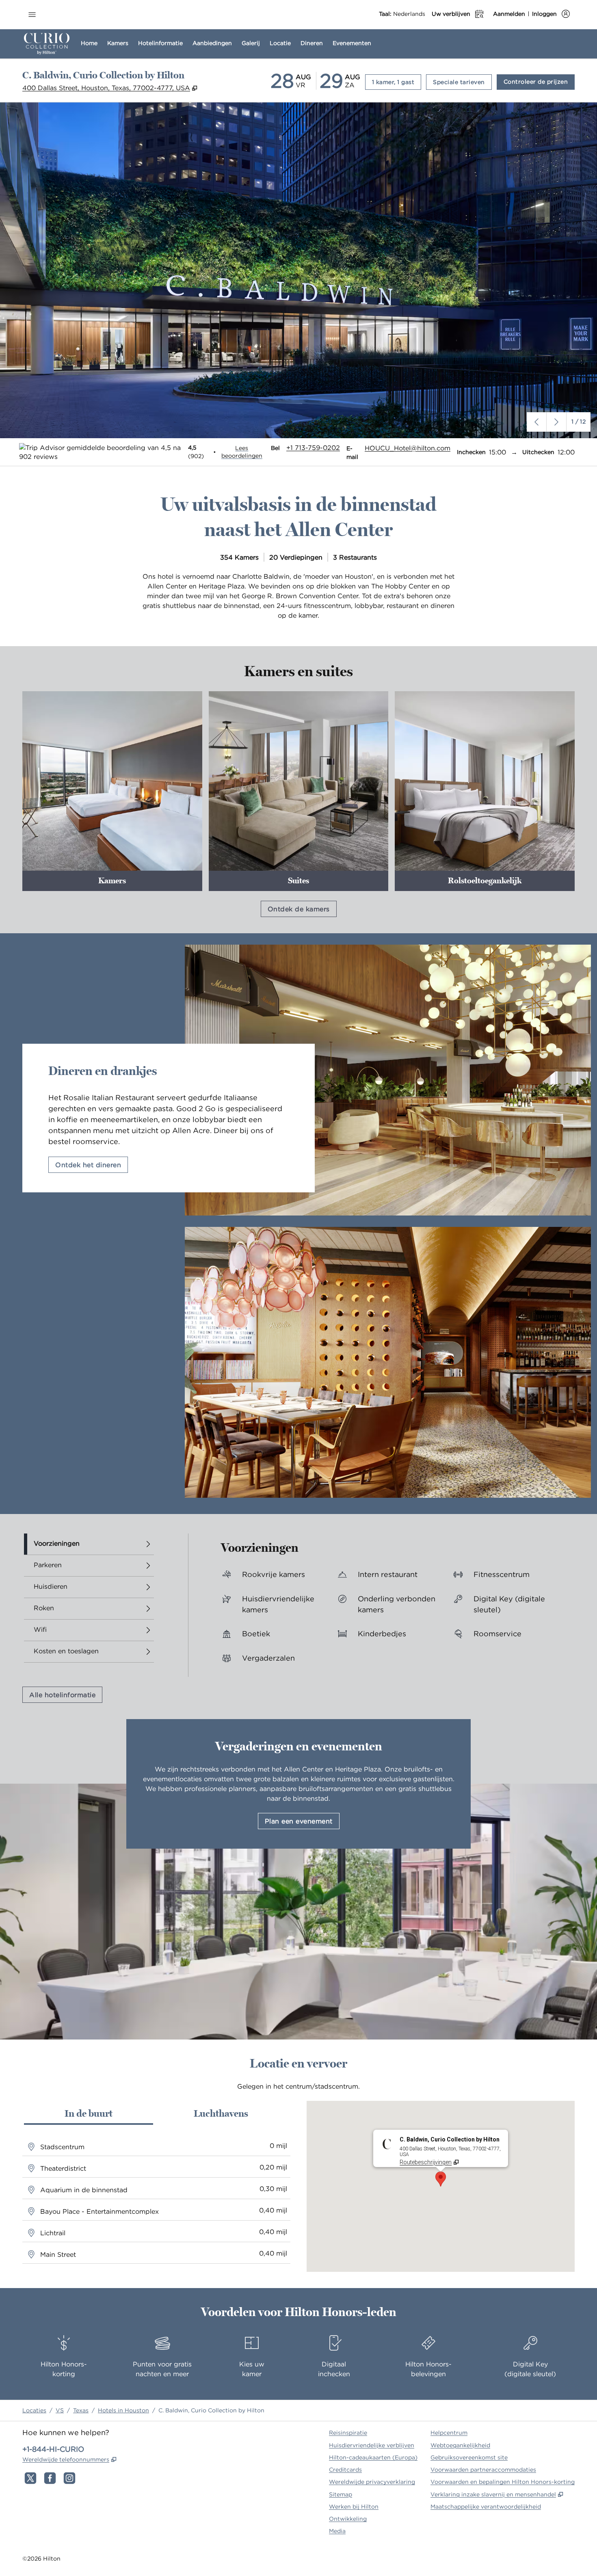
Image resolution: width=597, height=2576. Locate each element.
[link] (313, 448)
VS (60, 2410)
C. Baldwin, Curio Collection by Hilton (211, 2410)
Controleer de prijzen (539, 81)
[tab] (89, 1544)
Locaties (34, 2410)
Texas (81, 2410)
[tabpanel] (381, 1605)
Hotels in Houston (123, 2410)
